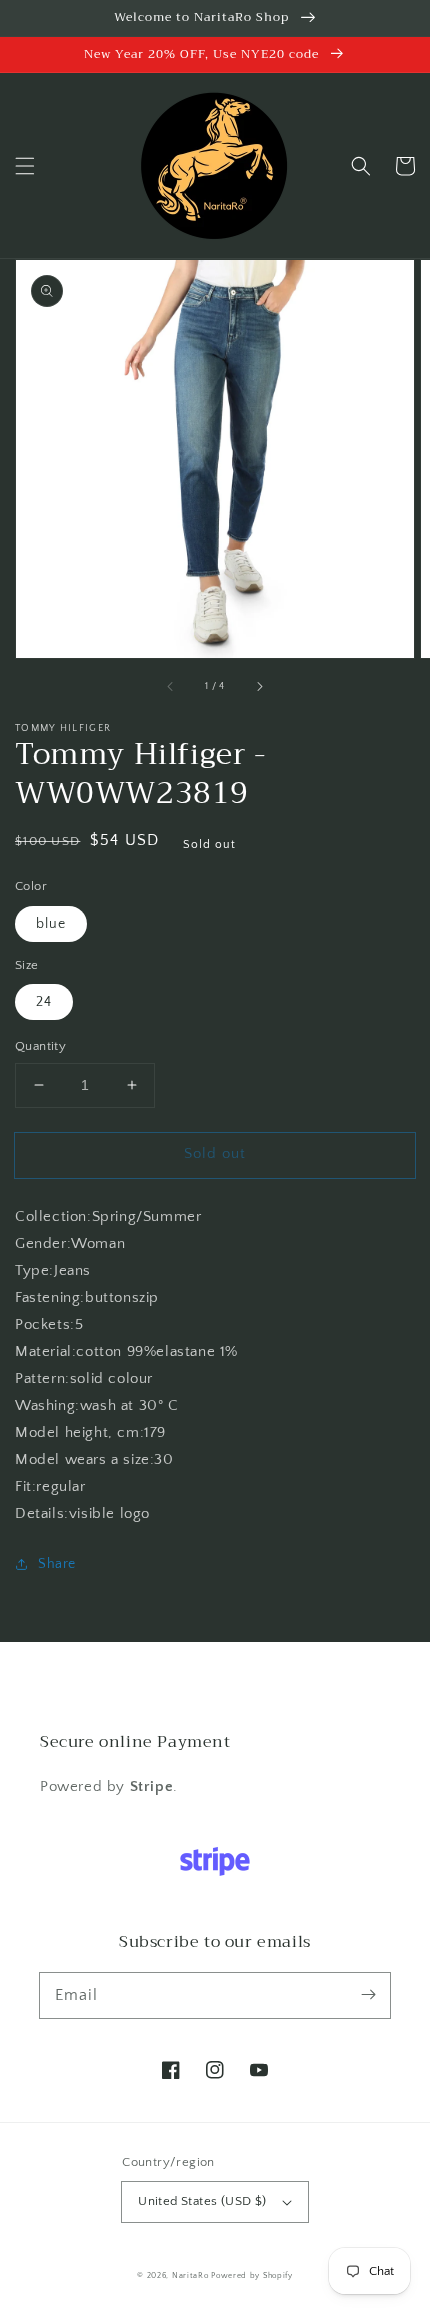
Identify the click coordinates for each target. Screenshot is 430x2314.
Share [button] (57, 1564)
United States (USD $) (202, 2201)
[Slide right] (259, 686)
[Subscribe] (368, 1995)
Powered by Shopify (252, 2275)
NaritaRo (190, 2275)
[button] (25, 166)
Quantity (40, 1046)
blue (51, 924)
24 (44, 1002)
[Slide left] (171, 686)
